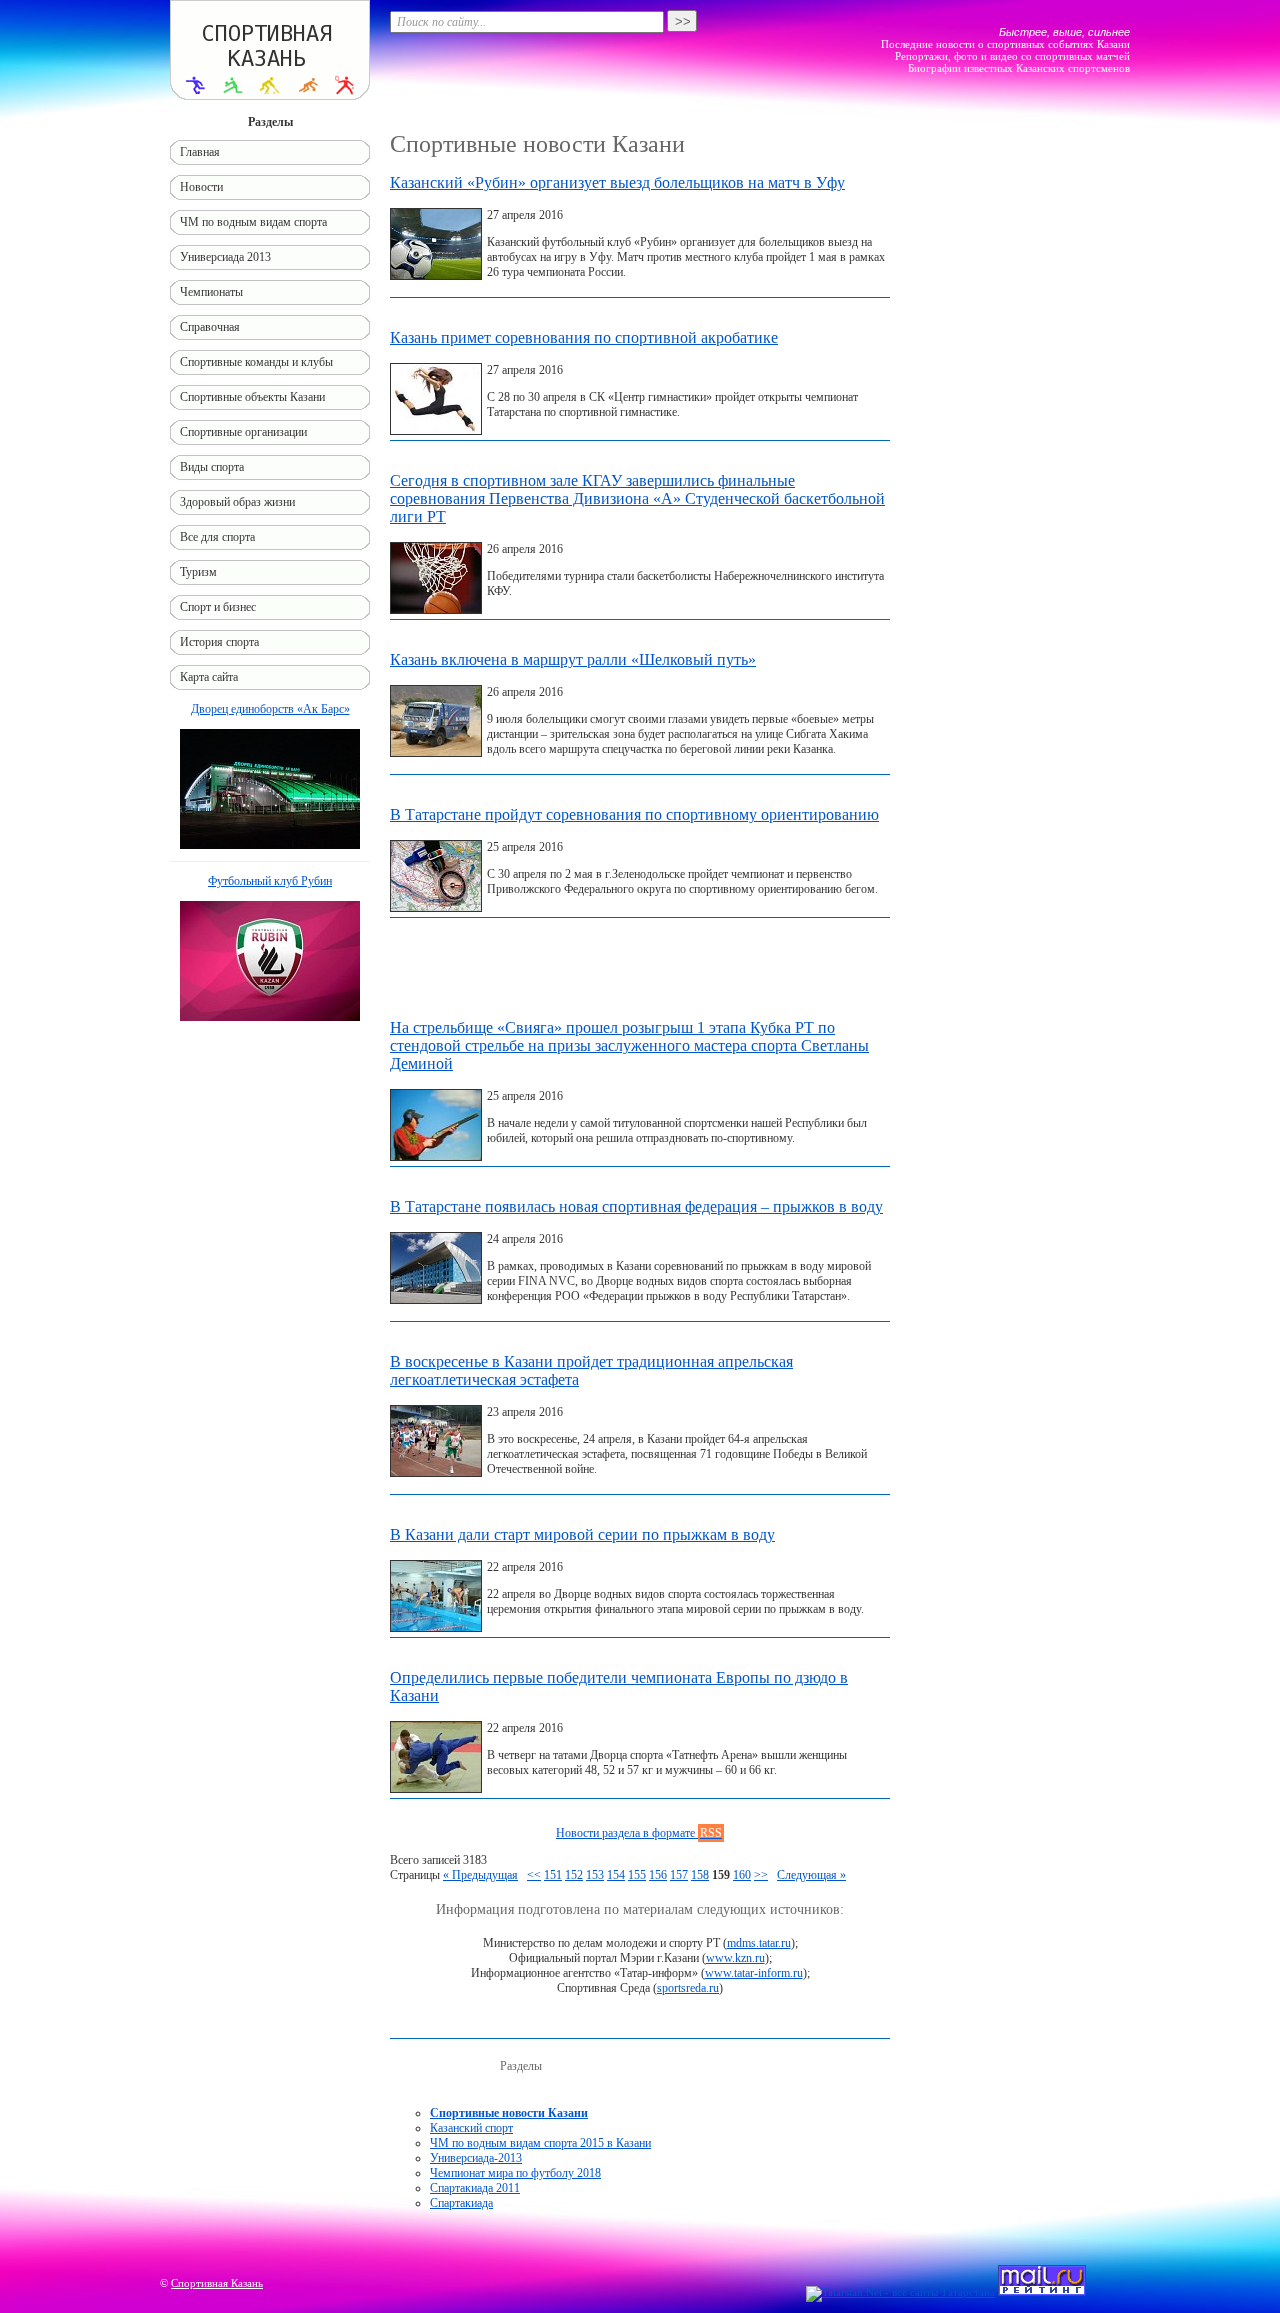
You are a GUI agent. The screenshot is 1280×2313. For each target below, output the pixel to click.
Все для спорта (217, 537)
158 (700, 1875)
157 (679, 1875)
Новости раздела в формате (639, 1833)
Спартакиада (461, 2203)
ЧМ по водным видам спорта (253, 222)
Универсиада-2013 (476, 2158)
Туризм (198, 572)
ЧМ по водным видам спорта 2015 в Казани (540, 2143)
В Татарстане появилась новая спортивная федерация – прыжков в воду (636, 1206)
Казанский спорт (471, 2128)
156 (658, 1875)
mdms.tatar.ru (759, 1943)
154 (616, 1875)
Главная (200, 152)
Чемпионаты (211, 292)
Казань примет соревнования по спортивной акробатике (584, 337)
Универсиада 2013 (225, 257)
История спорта (219, 642)
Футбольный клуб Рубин (270, 881)
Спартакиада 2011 (475, 2188)
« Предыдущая (480, 1875)
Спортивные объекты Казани (252, 397)
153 (595, 1875)
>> (761, 1875)
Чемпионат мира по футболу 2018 (515, 2173)
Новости (201, 187)
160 (742, 1875)
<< (534, 1875)
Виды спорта (212, 467)
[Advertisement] (640, 973)
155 (637, 1875)
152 (574, 1875)
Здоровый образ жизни (237, 502)
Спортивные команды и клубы (256, 362)
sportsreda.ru (688, 1988)
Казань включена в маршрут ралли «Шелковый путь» (573, 659)
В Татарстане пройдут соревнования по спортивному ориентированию (634, 814)
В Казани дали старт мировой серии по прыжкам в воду (582, 1534)
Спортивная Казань (217, 2283)
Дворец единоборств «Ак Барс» (270, 709)
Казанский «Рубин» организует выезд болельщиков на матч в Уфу (617, 182)
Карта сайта (209, 677)
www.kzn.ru (735, 1958)
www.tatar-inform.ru (754, 1973)
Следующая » (811, 1875)
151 (553, 1875)
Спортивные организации (243, 432)
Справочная (210, 327)
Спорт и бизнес (218, 607)
